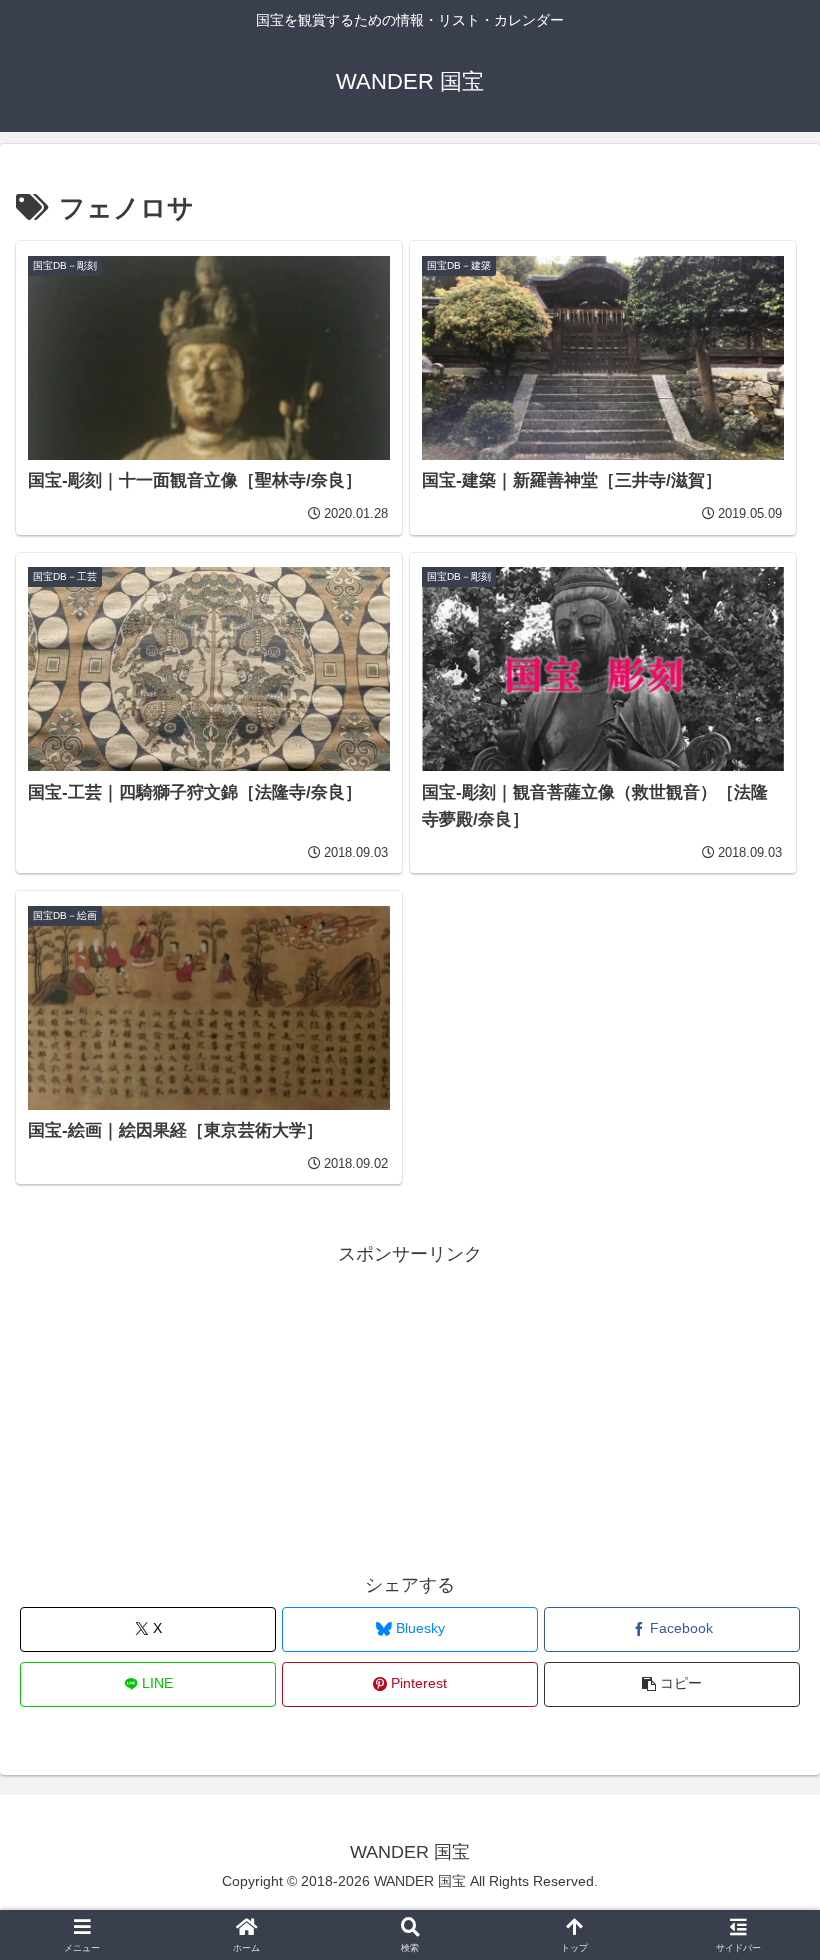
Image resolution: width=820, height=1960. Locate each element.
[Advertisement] (410, 1411)
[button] (672, 1684)
